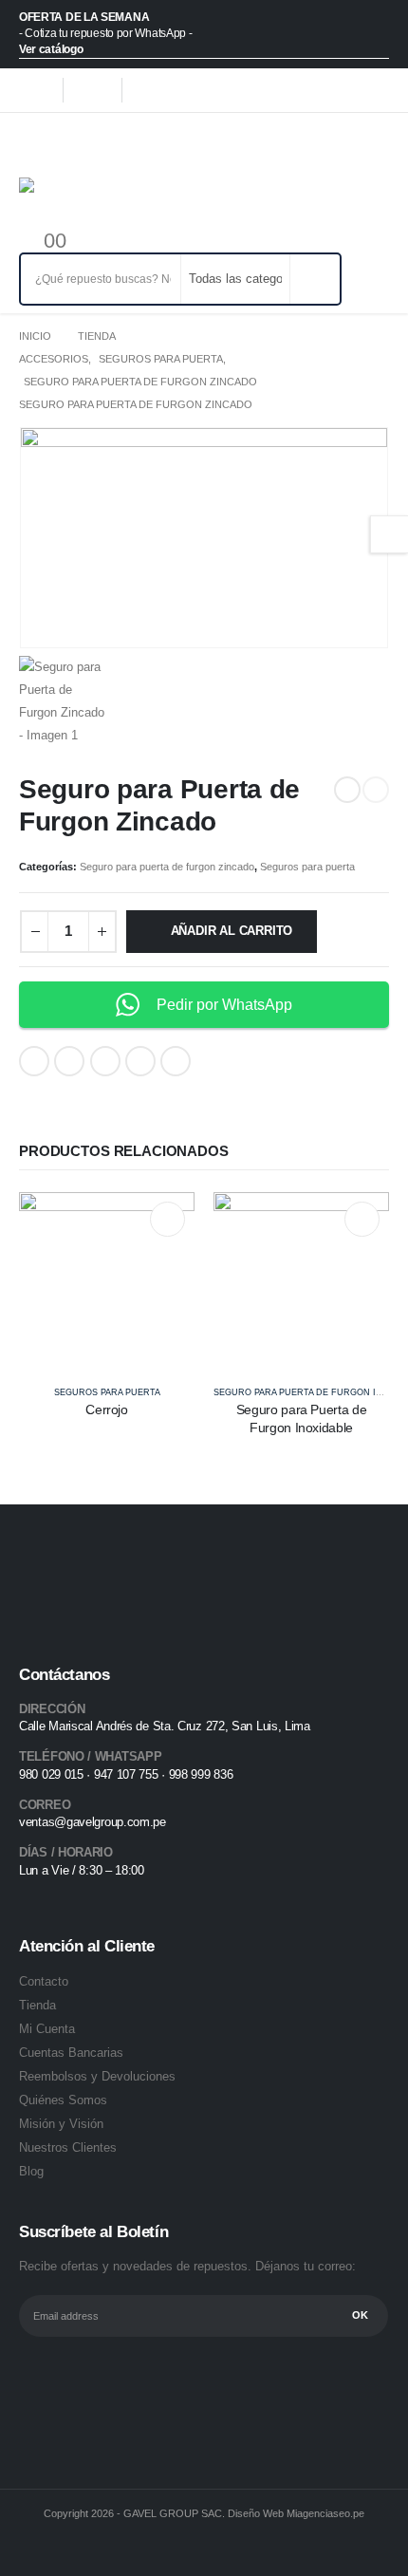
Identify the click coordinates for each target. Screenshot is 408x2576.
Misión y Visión (61, 2124)
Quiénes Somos (63, 2100)
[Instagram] (92, 90)
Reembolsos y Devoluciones (97, 2076)
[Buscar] (314, 279)
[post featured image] (107, 1279)
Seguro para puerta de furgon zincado (167, 867)
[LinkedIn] (151, 90)
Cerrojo (107, 1409)
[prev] (347, 790)
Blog (31, 2171)
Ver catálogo (51, 49)
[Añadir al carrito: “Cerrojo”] (167, 1219)
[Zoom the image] (80, 1576)
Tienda (37, 2005)
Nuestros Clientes (68, 2147)
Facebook (34, 1061)
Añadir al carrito (232, 931)
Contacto (44, 1981)
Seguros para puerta (307, 867)
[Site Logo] (61, 198)
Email (176, 1061)
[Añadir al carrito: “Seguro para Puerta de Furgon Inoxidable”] (362, 1219)
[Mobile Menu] (33, 143)
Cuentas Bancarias (71, 2053)
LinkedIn (105, 1061)
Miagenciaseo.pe (325, 2513)
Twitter (69, 1061)
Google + (140, 1061)
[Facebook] (33, 90)
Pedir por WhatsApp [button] (224, 1005)
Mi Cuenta (47, 2029)
